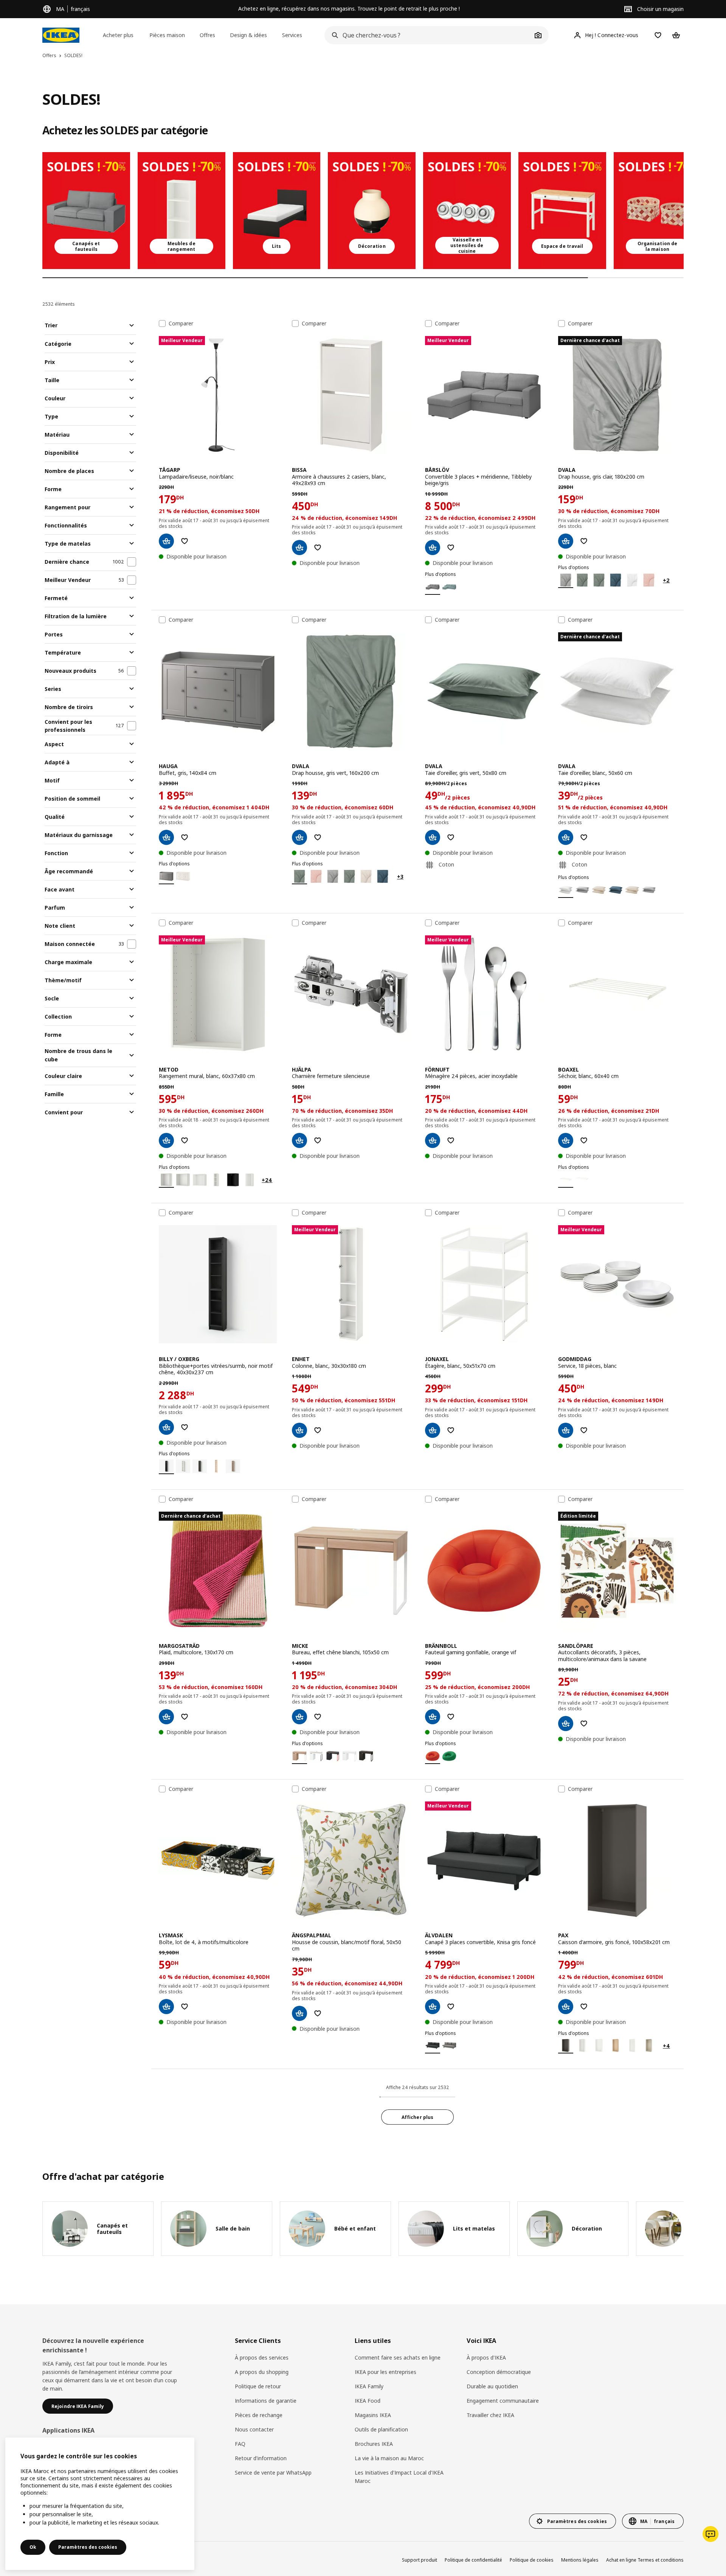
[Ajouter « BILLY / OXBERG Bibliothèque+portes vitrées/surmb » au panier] (166, 1427)
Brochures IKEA (374, 2444)
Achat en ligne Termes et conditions (645, 2560)
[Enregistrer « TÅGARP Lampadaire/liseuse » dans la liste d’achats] (185, 541)
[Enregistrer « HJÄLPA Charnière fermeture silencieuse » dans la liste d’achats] (318, 1140)
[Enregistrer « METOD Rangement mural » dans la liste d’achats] (185, 1140)
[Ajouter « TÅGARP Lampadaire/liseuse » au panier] (166, 541)
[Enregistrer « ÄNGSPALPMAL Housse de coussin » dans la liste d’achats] (318, 2013)
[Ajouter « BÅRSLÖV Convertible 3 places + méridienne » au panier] (433, 548)
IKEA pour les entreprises (385, 2372)
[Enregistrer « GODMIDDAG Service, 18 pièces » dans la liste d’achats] (584, 1430)
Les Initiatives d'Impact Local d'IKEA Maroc (399, 2477)
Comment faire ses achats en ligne (398, 2357)
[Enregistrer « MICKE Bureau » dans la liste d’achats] (318, 1717)
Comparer (181, 324)
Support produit (420, 2560)
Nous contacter (254, 2429)
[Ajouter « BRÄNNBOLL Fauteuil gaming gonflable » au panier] (433, 1717)
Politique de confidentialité (473, 2560)
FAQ (240, 2444)
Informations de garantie (266, 2401)
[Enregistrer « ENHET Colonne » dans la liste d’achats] (318, 1430)
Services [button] (292, 35)
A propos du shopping (262, 2372)
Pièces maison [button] (167, 35)
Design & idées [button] (248, 35)
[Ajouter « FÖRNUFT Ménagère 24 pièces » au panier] (433, 1140)
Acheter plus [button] (118, 35)
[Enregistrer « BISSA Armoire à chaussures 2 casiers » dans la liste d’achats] (318, 548)
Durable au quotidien (492, 2386)
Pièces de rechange (259, 2415)
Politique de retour (258, 2386)
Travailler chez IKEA (490, 2415)
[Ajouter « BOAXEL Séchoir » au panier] (566, 1140)
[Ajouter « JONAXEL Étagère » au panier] (433, 1430)
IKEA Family (369, 2386)
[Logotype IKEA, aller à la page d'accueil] (61, 35)
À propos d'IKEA (486, 2357)
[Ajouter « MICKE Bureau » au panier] (299, 1717)
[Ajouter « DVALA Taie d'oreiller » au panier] (433, 837)
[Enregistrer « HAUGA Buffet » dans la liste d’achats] (185, 837)
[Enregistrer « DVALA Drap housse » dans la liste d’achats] (584, 541)
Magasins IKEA (373, 2415)
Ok (33, 2547)
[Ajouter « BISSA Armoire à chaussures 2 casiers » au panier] (299, 548)
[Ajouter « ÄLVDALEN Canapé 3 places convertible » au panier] (433, 2007)
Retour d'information (261, 2458)
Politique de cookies (532, 2560)
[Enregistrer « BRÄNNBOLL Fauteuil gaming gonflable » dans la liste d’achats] (451, 1717)
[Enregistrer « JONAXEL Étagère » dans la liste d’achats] (451, 1430)
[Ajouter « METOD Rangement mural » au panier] (166, 1140)
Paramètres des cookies (88, 2547)
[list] (363, 211)
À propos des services (262, 2357)
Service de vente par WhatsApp (273, 2473)
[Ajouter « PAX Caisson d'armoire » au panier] (566, 2007)
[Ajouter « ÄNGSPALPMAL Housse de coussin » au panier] (299, 2013)
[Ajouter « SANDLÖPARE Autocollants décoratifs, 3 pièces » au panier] (566, 1724)
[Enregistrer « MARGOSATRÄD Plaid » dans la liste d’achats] (185, 1717)
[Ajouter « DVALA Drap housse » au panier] (566, 541)
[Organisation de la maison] (658, 211)
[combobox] (428, 35)
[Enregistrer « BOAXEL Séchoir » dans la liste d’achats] (584, 1140)
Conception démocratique (499, 2372)
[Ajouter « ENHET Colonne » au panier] (299, 1430)
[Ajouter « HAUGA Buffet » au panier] (166, 837)
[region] (100, 2504)
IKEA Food (368, 2401)
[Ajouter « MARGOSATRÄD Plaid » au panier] (166, 1717)
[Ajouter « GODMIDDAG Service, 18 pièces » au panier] (566, 1430)
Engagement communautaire (503, 2401)
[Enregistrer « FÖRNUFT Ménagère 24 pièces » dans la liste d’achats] (451, 1140)
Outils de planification (381, 2429)
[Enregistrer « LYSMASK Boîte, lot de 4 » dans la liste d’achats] (185, 2007)
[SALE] (86, 211)
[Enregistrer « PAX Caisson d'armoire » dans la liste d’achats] (584, 2007)
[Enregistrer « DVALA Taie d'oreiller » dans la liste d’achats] (451, 837)
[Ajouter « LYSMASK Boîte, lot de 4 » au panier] (166, 2007)
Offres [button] (207, 35)
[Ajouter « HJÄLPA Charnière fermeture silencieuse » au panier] (299, 1140)
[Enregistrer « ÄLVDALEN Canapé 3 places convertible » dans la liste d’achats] (451, 2007)
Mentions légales (580, 2560)
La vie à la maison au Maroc (389, 2458)
